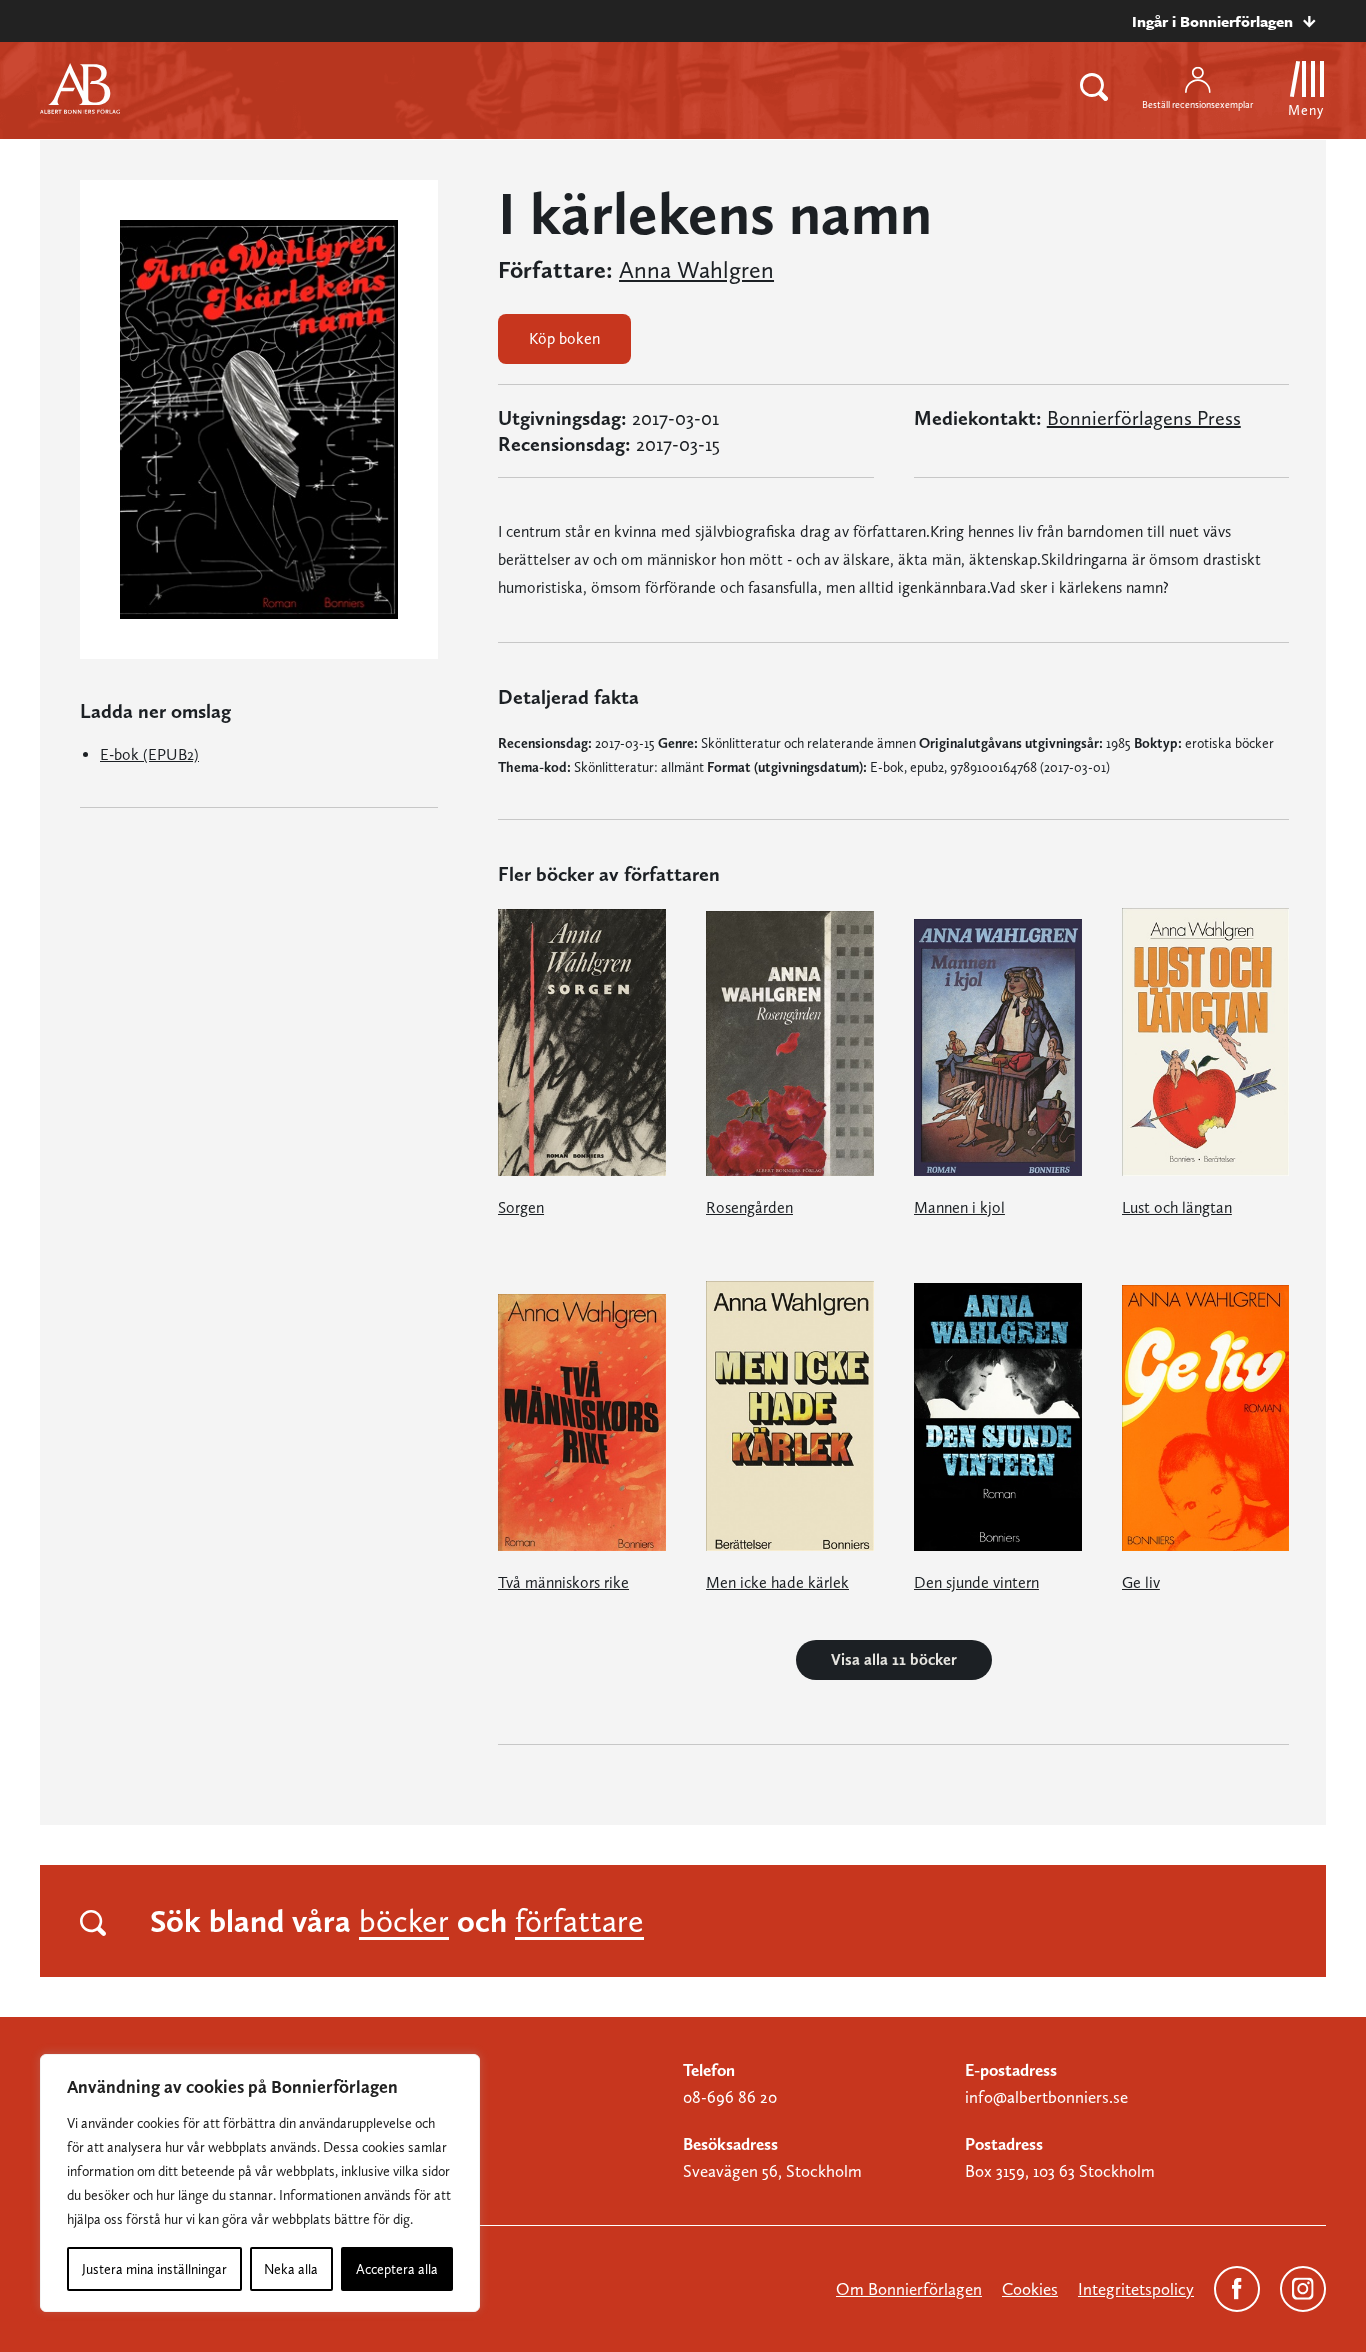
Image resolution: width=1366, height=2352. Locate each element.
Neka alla (291, 2269)
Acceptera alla (397, 2269)
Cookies (1030, 2289)
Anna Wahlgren (696, 270)
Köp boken (564, 338)
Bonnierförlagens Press (1144, 418)
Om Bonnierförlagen (909, 2289)
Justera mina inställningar (154, 2269)
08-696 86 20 (730, 2097)
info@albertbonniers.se (1046, 2097)
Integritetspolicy (1136, 2289)
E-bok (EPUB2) (149, 754)
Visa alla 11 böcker (894, 1659)
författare (579, 1921)
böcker (404, 1921)
